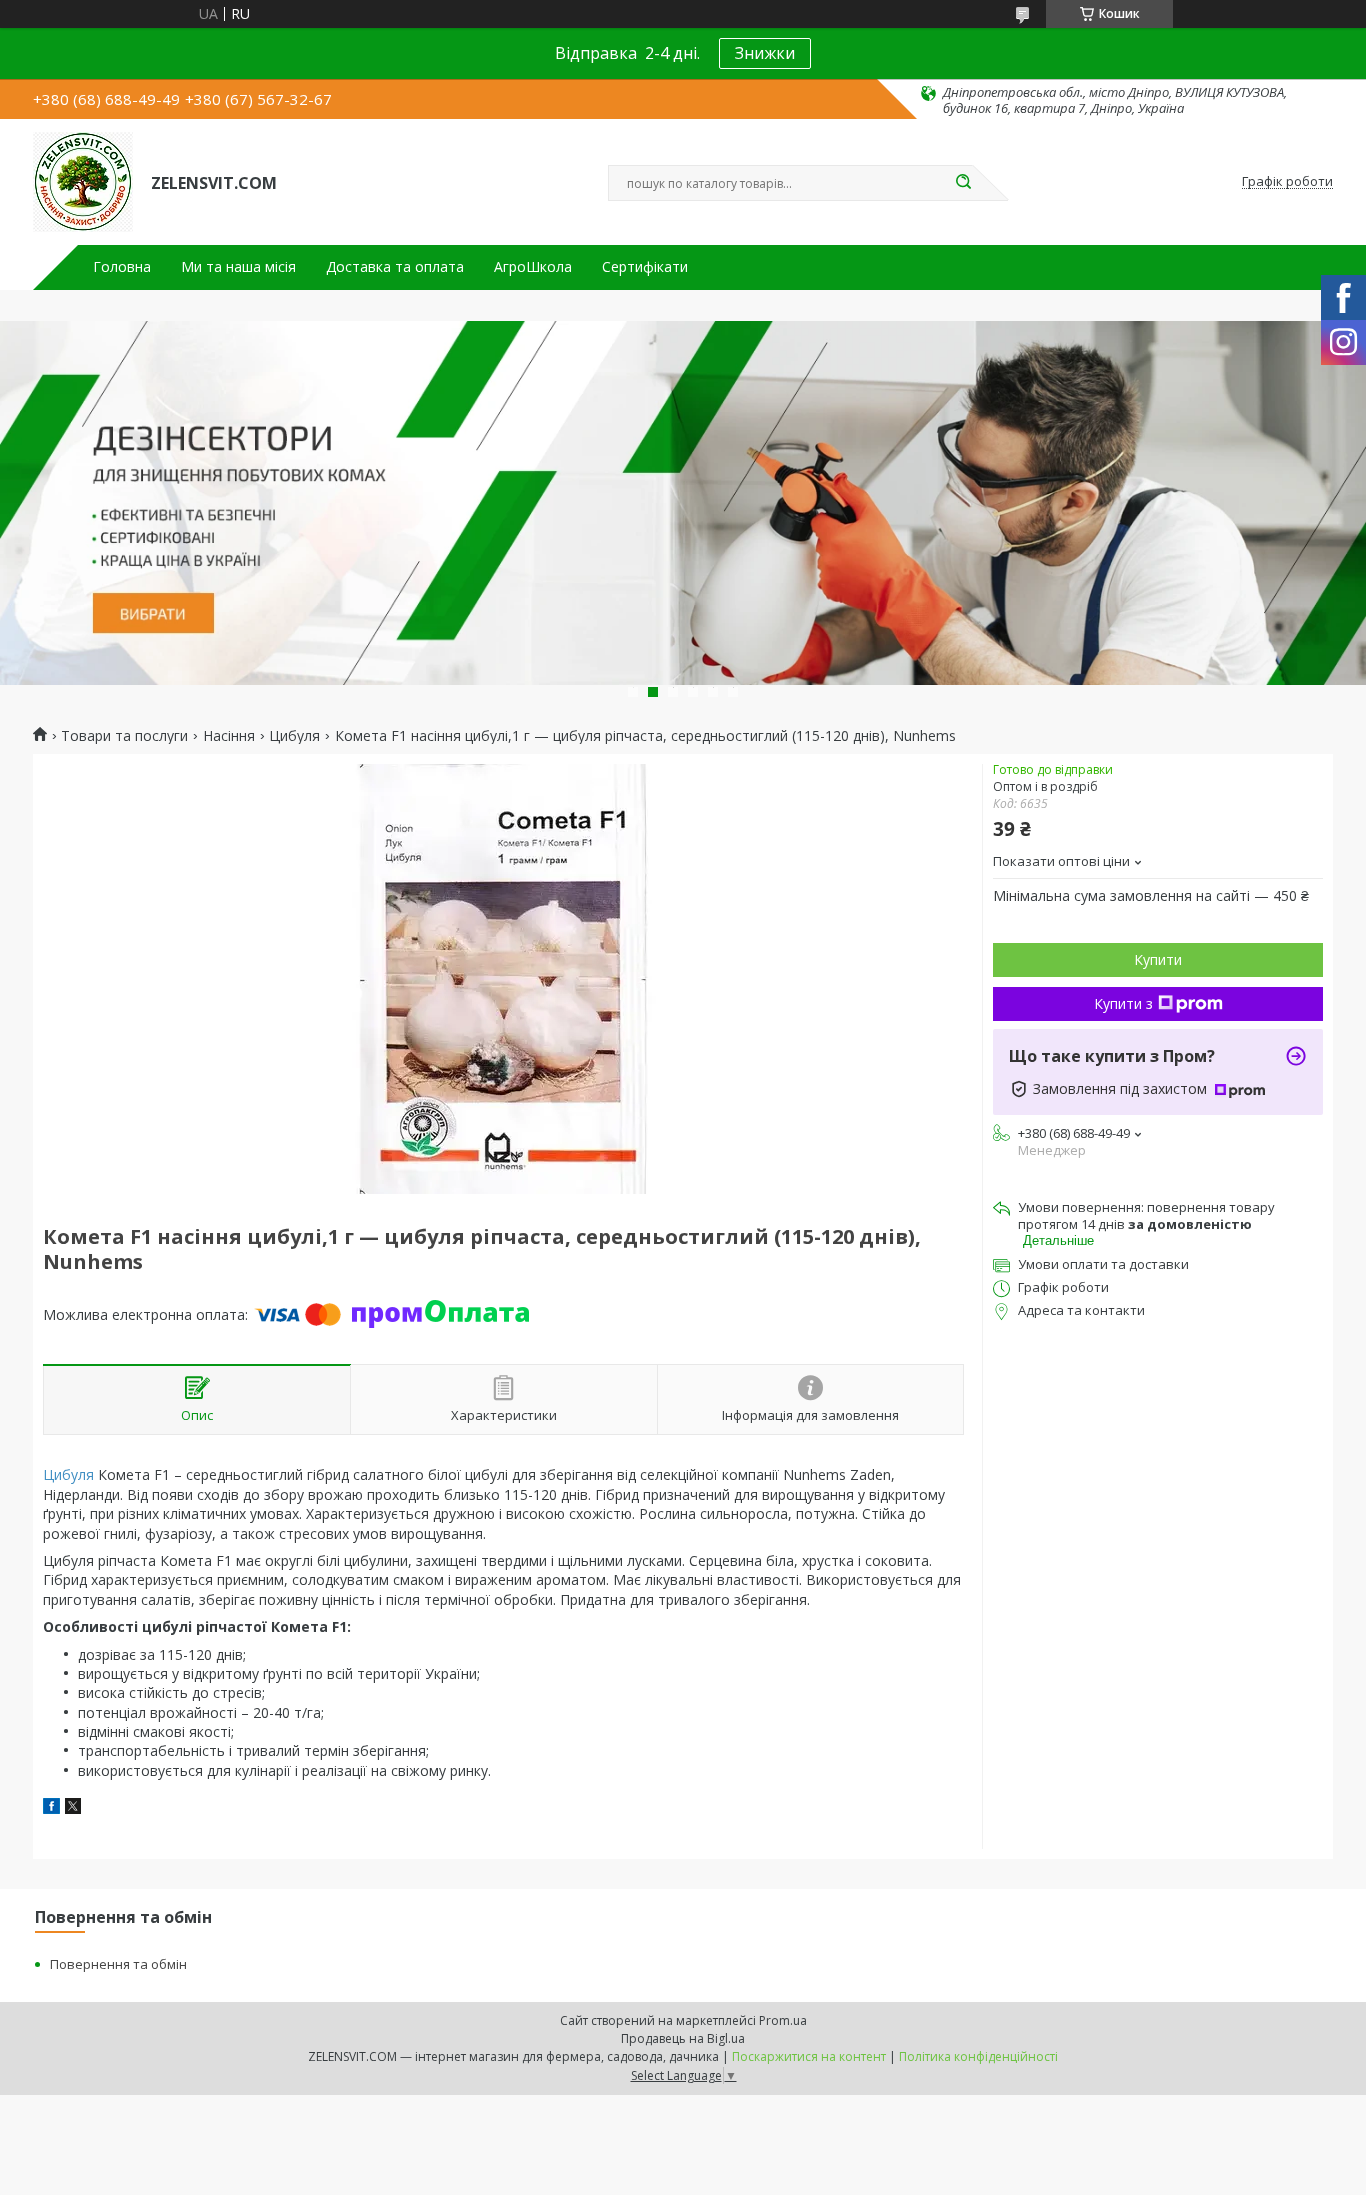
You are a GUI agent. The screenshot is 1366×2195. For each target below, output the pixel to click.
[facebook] (51, 1808)
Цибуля (294, 736)
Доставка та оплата (395, 267)
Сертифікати (645, 267)
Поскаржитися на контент (809, 2056)
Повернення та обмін (118, 1964)
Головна (122, 267)
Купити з (1123, 1003)
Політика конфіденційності (978, 2056)
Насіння (229, 736)
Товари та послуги (124, 736)
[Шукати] (963, 183)
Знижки (765, 53)
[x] (73, 1808)
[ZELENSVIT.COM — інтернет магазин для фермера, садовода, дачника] (83, 182)
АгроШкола (533, 267)
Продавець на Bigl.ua (683, 2038)
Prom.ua (783, 2020)
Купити (1158, 959)
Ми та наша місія (238, 267)
